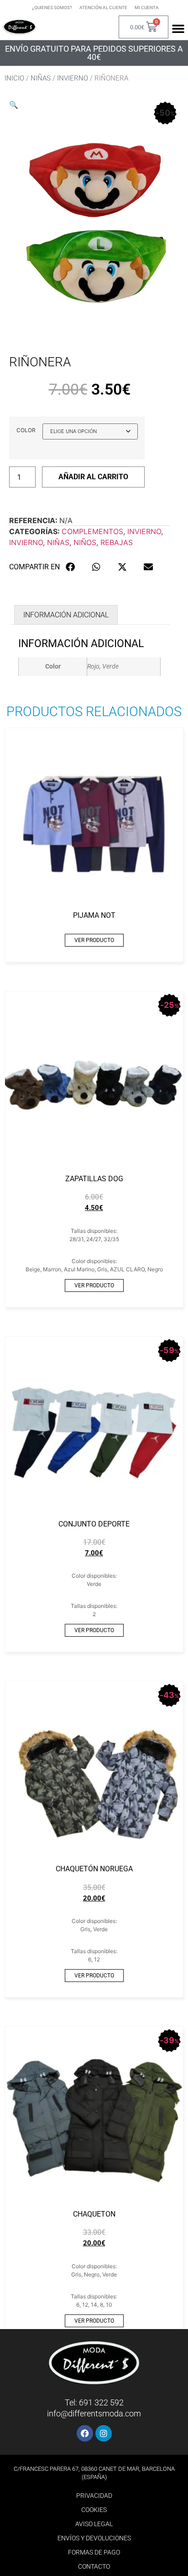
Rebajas (117, 542)
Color (26, 430)
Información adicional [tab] (66, 615)
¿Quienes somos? (52, 8)
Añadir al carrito (93, 477)
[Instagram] (104, 2433)
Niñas (41, 78)
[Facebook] (85, 2433)
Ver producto (94, 940)
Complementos (92, 531)
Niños (85, 542)
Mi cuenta (147, 8)
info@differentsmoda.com (94, 2413)
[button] (14, 105)
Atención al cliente (103, 8)
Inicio (14, 78)
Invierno (73, 78)
